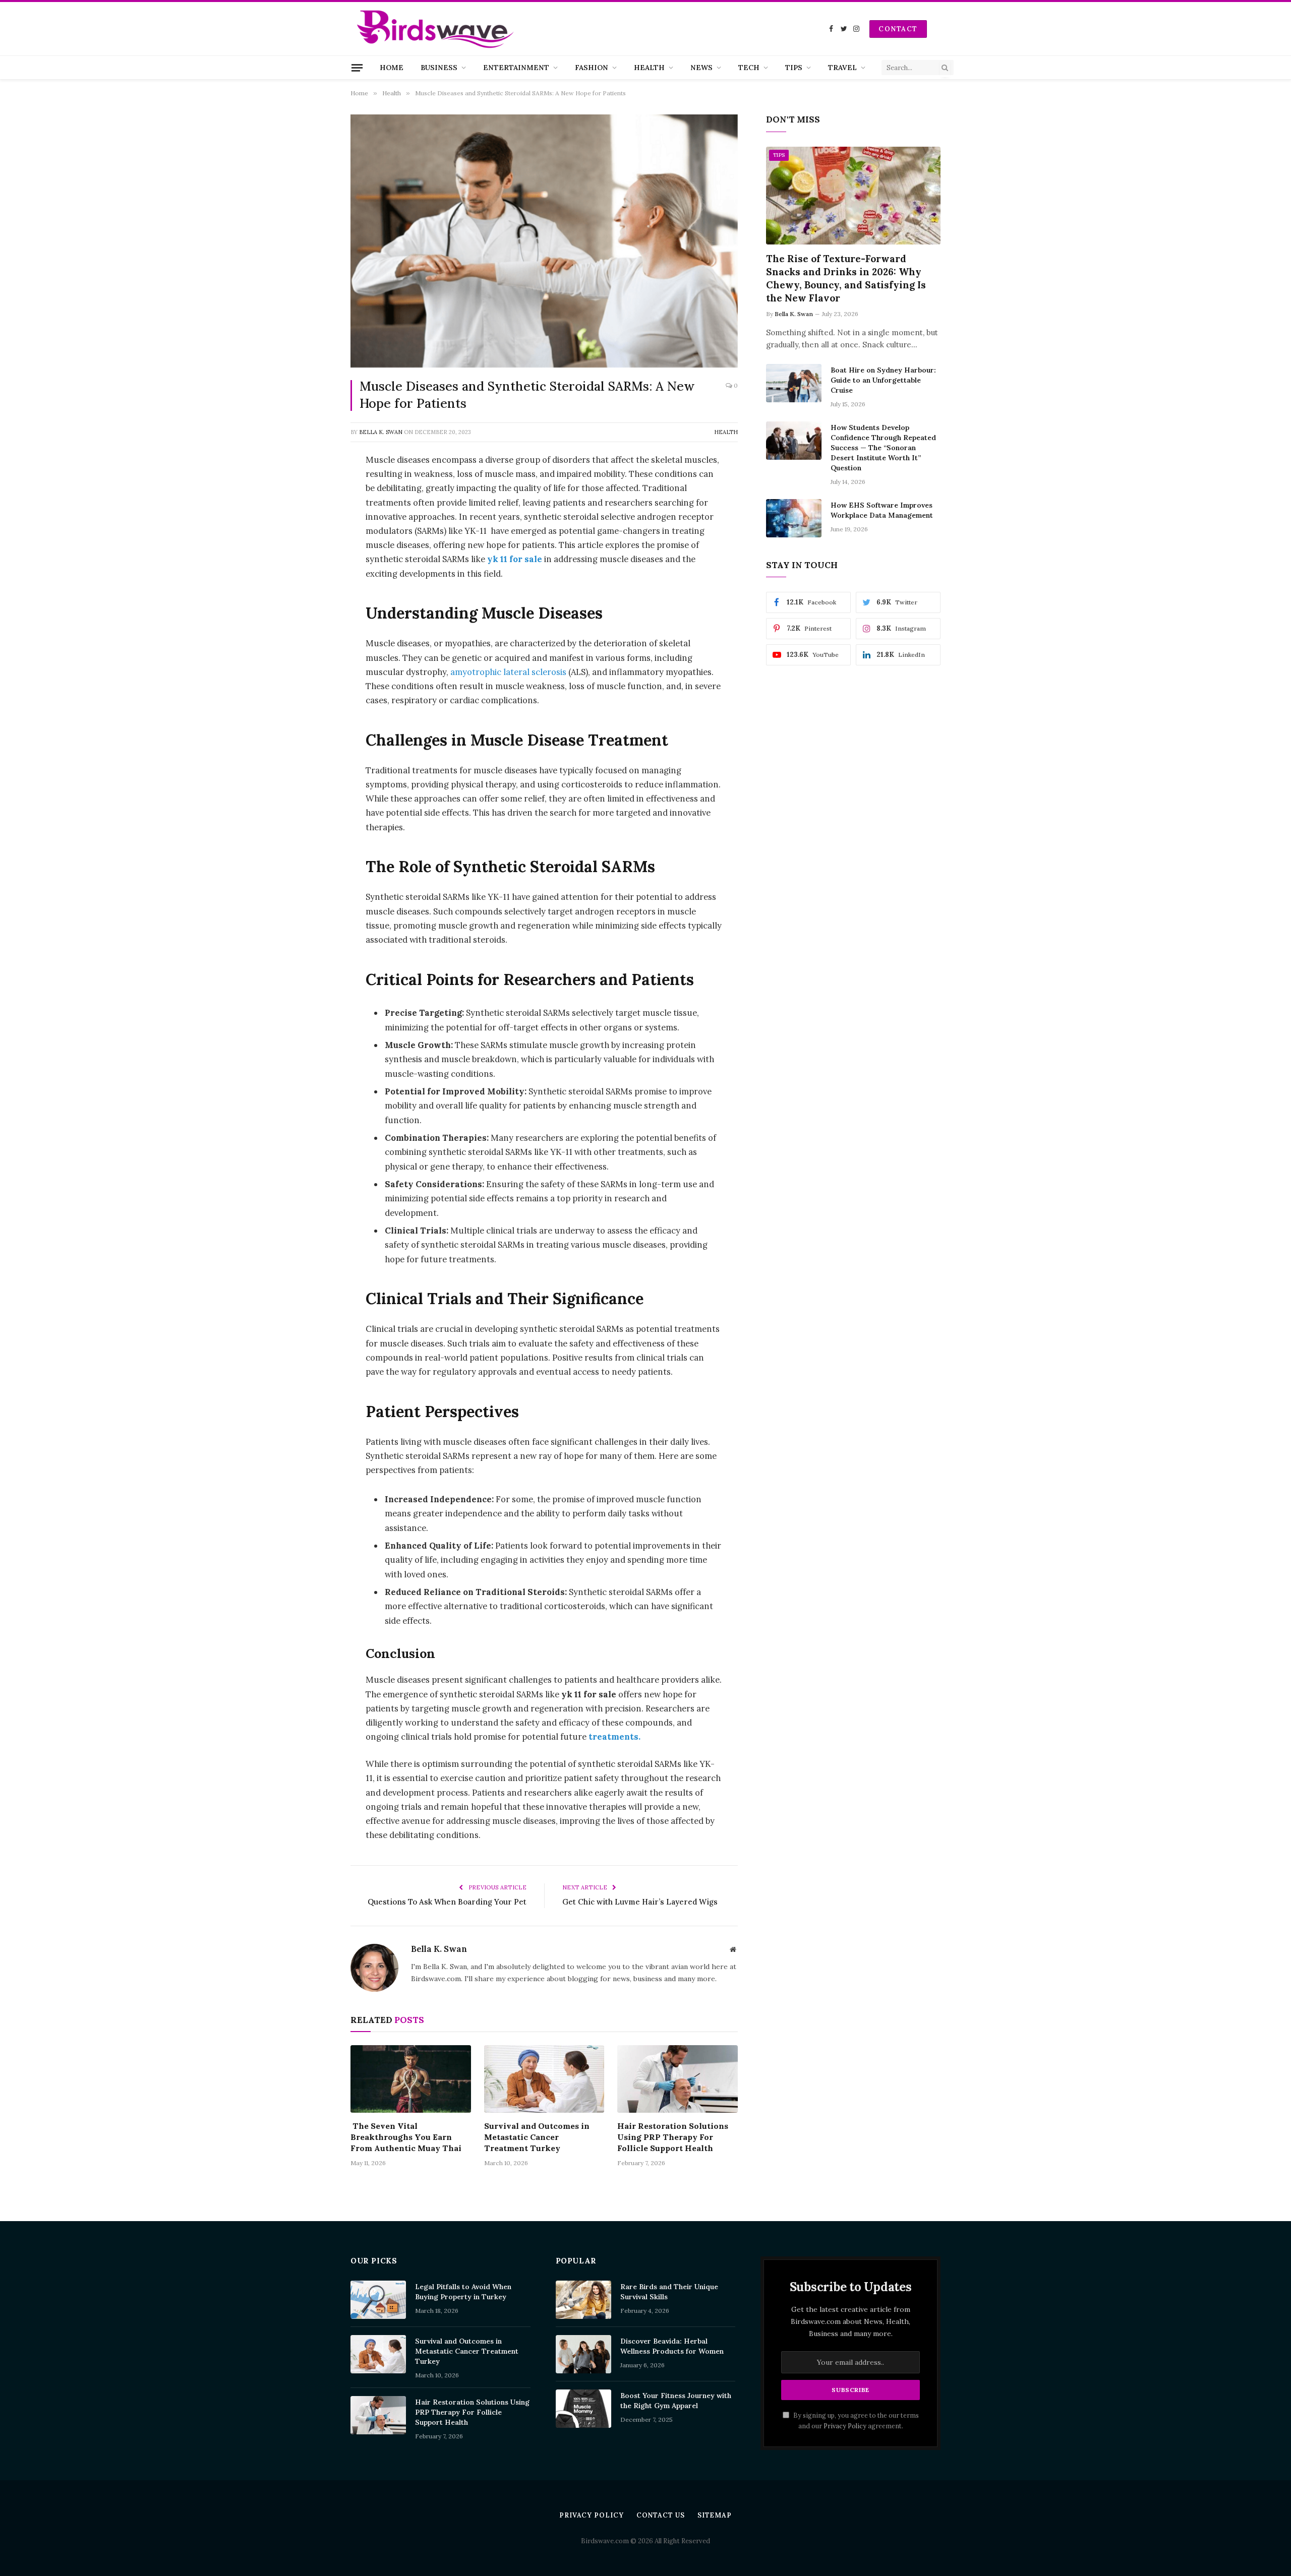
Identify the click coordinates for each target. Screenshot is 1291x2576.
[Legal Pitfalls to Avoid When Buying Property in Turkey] (378, 2300)
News (701, 68)
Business (439, 68)
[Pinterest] (315, 563)
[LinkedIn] (315, 537)
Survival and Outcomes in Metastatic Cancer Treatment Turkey (537, 2137)
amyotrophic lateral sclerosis (508, 672)
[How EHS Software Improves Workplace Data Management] (794, 518)
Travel (842, 68)
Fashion (592, 68)
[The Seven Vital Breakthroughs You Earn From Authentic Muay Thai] (411, 2079)
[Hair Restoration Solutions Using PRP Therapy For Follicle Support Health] (678, 2079)
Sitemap (715, 2515)
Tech (749, 68)
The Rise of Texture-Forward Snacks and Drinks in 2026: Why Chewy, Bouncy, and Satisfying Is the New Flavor (846, 278)
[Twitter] (315, 512)
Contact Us (661, 2515)
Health (649, 68)
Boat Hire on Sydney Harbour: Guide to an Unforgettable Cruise (883, 380)
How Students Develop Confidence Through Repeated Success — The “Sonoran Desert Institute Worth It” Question (883, 448)
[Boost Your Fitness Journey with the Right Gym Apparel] (583, 2409)
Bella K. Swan (381, 432)
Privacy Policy (845, 2426)
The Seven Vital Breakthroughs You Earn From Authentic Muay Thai (406, 2137)
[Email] (315, 666)
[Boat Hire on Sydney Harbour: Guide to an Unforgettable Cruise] (794, 383)
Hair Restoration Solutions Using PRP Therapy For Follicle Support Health (673, 2137)
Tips (794, 68)
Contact (898, 29)
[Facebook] (315, 486)
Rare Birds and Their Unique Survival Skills (669, 2292)
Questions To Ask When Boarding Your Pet (447, 1902)
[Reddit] (315, 615)
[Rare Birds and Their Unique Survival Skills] (583, 2300)
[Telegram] (315, 640)
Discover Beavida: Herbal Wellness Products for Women (672, 2346)
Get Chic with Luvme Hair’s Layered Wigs (640, 1902)
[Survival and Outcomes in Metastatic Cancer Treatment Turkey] (544, 2079)
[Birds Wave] (435, 29)
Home (392, 68)
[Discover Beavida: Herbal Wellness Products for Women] (583, 2354)
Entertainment (516, 68)
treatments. (613, 1737)
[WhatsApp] (315, 589)
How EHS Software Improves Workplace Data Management (882, 510)
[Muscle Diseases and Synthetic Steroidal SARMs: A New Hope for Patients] (544, 241)
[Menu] (357, 68)
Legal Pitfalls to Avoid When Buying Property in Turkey (463, 2292)
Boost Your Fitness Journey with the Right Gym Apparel (676, 2401)
